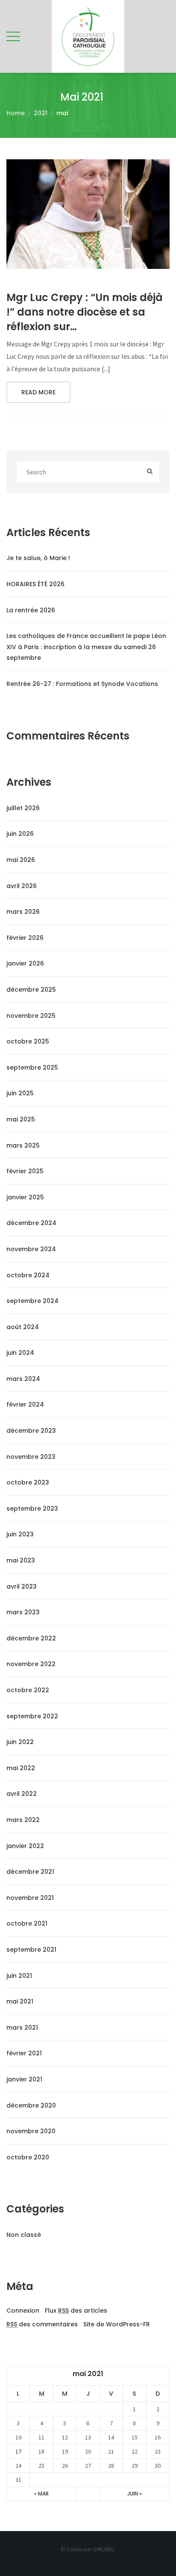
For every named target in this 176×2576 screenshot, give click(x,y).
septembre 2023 (32, 1509)
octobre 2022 (28, 1690)
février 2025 (25, 1171)
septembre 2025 (32, 1067)
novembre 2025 (31, 1016)
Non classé (24, 2235)
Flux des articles (76, 2311)
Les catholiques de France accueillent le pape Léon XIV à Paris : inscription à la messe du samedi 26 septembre (86, 647)
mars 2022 (23, 1820)
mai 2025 (21, 1119)
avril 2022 (22, 1794)
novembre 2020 (31, 2131)
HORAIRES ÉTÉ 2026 (35, 584)
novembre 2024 (31, 1249)
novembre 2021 (30, 1898)
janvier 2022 (25, 1846)
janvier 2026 (25, 963)
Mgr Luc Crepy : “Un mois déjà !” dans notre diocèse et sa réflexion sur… (85, 312)
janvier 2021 (24, 2079)
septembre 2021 (31, 1950)
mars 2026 (23, 912)
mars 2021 (22, 2027)
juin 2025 (20, 1093)
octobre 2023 (28, 1482)
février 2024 (25, 1404)
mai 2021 (20, 2001)
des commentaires (42, 2324)
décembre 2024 (31, 1223)
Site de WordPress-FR (117, 2324)
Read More (38, 392)
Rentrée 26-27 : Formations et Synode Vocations (82, 684)
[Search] (150, 472)
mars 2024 (23, 1379)
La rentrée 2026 (31, 610)
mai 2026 (21, 860)
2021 (41, 113)
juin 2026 (20, 834)
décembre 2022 (31, 1638)
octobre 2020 (28, 2157)
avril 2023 (22, 1586)
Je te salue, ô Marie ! (38, 558)
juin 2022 (20, 1742)
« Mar (41, 2494)
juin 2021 (19, 1976)
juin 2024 (20, 1353)
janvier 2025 (25, 1197)
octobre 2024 (28, 1275)
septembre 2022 (32, 1716)
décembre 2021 (30, 1872)
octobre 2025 (28, 1041)
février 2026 (25, 938)
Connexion (23, 2311)
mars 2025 (23, 1145)
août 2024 (23, 1327)
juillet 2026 (23, 808)
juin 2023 (20, 1534)
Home (16, 113)
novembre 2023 (31, 1457)
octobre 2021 (27, 1923)
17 (18, 2451)
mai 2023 (21, 1560)
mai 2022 (21, 1768)
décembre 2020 (31, 2105)
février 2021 (24, 2053)
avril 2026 (22, 886)
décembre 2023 (31, 1431)
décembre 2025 (31, 990)
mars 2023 (23, 1612)
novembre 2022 (31, 1664)
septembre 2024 (32, 1301)
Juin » (135, 2494)
